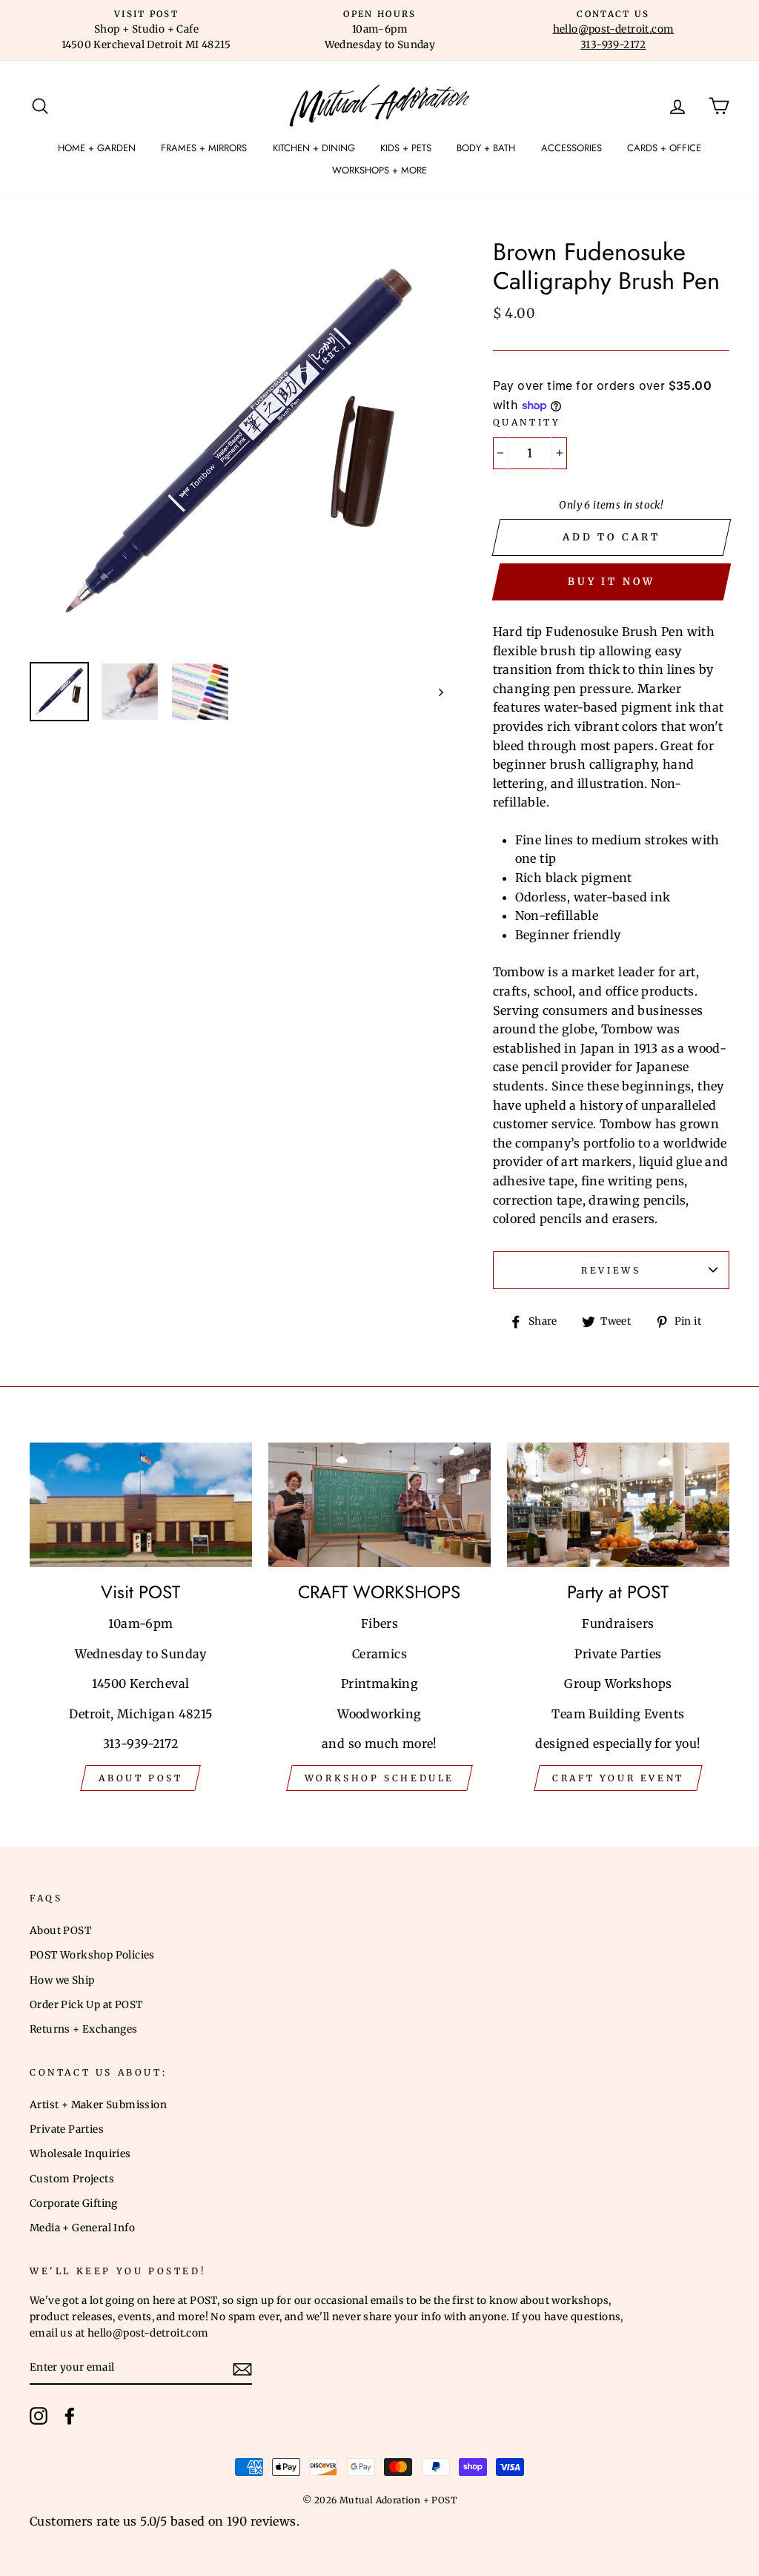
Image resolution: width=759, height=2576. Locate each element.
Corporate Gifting (74, 2203)
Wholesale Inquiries (80, 2154)
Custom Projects (72, 2179)
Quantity (527, 422)
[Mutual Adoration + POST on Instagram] (39, 2416)
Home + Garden (97, 148)
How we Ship (62, 1980)
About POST (60, 1931)
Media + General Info (82, 2228)
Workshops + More (379, 170)
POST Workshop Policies (92, 1955)
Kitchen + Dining (314, 148)
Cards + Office (664, 148)
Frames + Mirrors (204, 148)
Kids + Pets (406, 148)
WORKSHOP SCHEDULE (379, 1778)
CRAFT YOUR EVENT (618, 1778)
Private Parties (67, 2129)
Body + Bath (486, 148)
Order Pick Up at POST (86, 2005)
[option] (146, 30)
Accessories (571, 148)
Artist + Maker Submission (98, 2105)
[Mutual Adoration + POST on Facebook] (70, 2416)
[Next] (434, 692)
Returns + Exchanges (84, 2029)
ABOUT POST (140, 1778)
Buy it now (611, 582)
